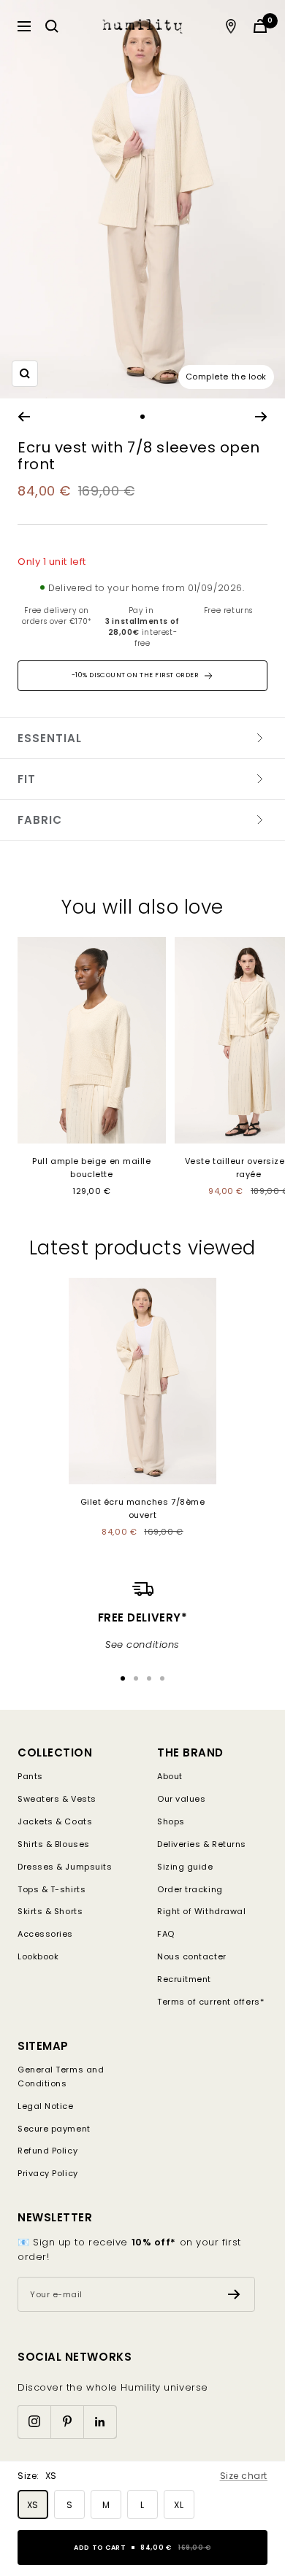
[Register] (234, 2294)
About (170, 1776)
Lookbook (38, 1956)
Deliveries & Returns (202, 1844)
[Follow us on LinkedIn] (100, 2422)
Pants (30, 1776)
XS (33, 2505)
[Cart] (260, 26)
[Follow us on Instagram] (34, 2422)
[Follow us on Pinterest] (67, 2422)
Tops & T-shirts (52, 1889)
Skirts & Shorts (50, 1911)
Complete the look (226, 377)
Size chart (244, 2476)
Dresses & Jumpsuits (65, 1867)
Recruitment (184, 1979)
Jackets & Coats (55, 1821)
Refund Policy (47, 2151)
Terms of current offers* (210, 2002)
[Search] (52, 26)
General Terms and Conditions (61, 2076)
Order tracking (190, 1889)
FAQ (166, 1934)
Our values (182, 1799)
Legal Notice (46, 2106)
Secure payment (54, 2129)
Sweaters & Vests (57, 1799)
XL (179, 2505)
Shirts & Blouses (54, 1844)
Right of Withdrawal (201, 1911)
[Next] (261, 417)
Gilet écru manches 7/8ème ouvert (143, 1508)
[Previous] (24, 417)
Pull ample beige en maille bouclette (91, 1168)
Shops (171, 1821)
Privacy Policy (48, 2173)
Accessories (45, 1934)
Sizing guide (185, 1867)
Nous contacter (192, 1956)
